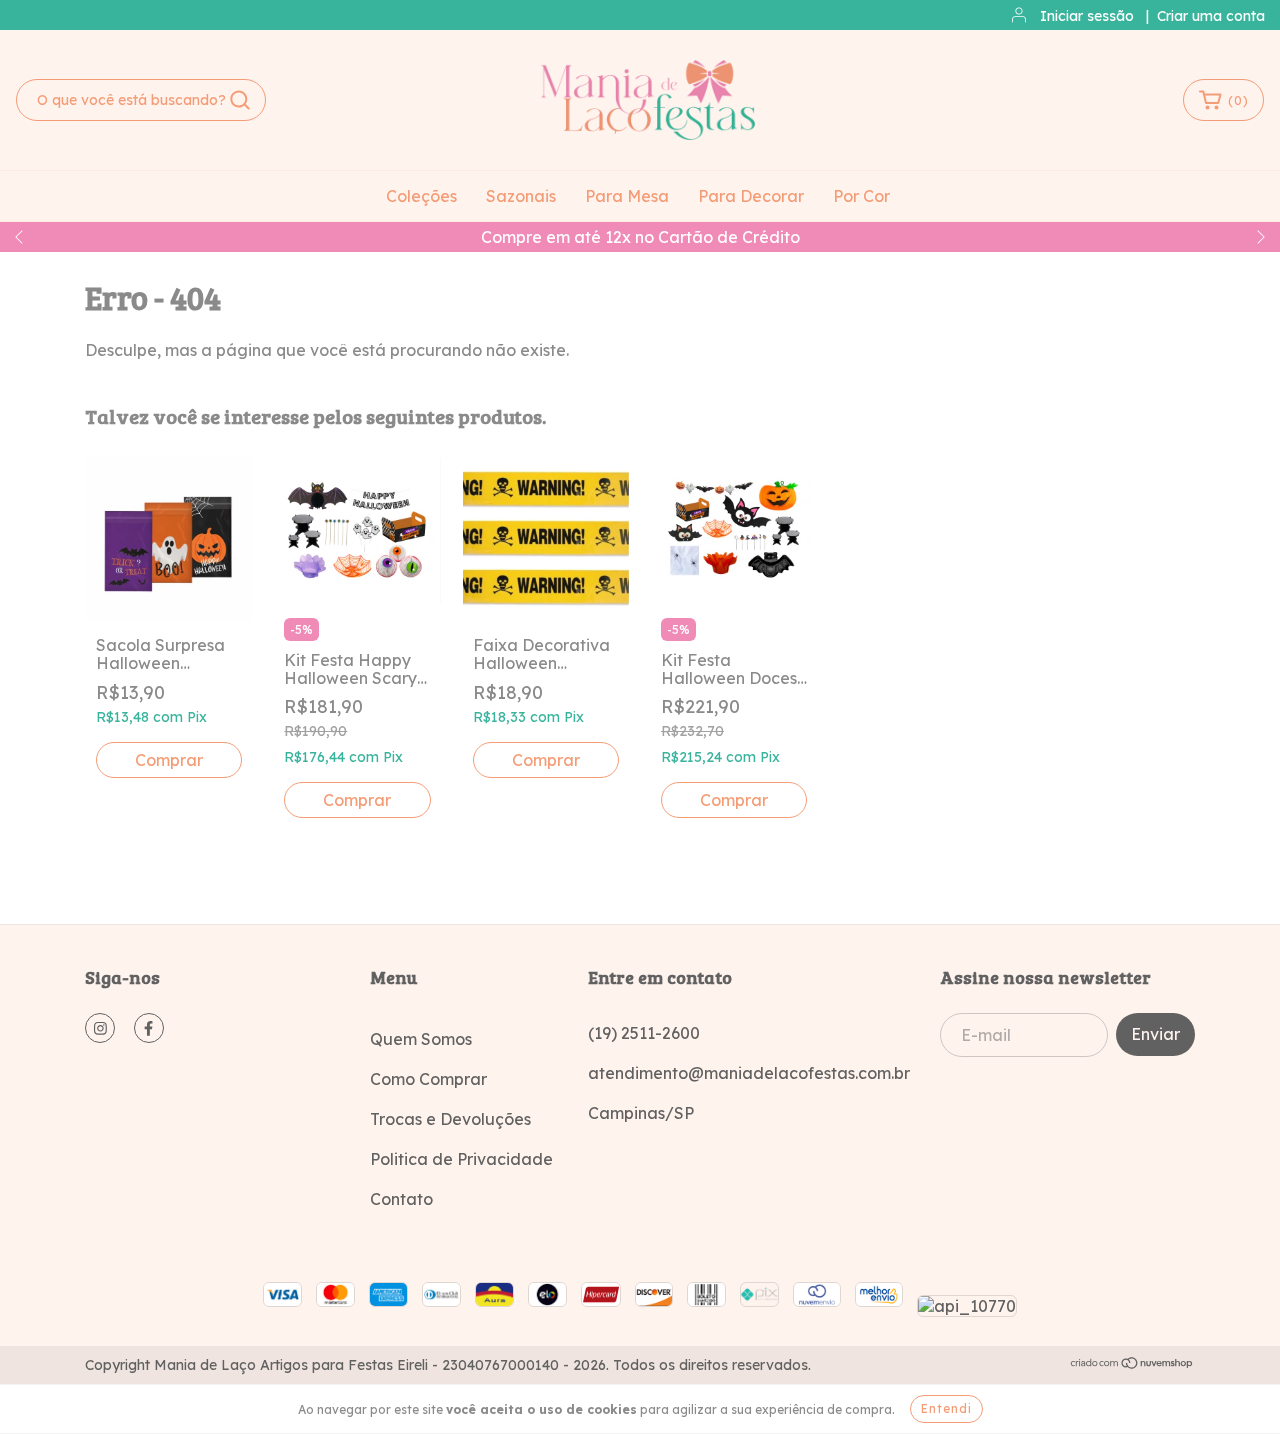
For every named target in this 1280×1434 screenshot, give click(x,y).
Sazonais (521, 196)
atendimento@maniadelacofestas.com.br (749, 1073)
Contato (401, 1199)
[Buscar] (240, 100)
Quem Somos (421, 1039)
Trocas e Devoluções (450, 1119)
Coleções (421, 196)
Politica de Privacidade (461, 1159)
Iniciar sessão (1087, 16)
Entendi (946, 1408)
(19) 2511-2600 (644, 1033)
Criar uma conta (1211, 16)
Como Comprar (428, 1079)
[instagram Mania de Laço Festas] (100, 1028)
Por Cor (861, 196)
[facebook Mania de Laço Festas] (149, 1028)
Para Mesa (627, 196)
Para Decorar (751, 196)
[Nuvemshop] (1132, 1365)
